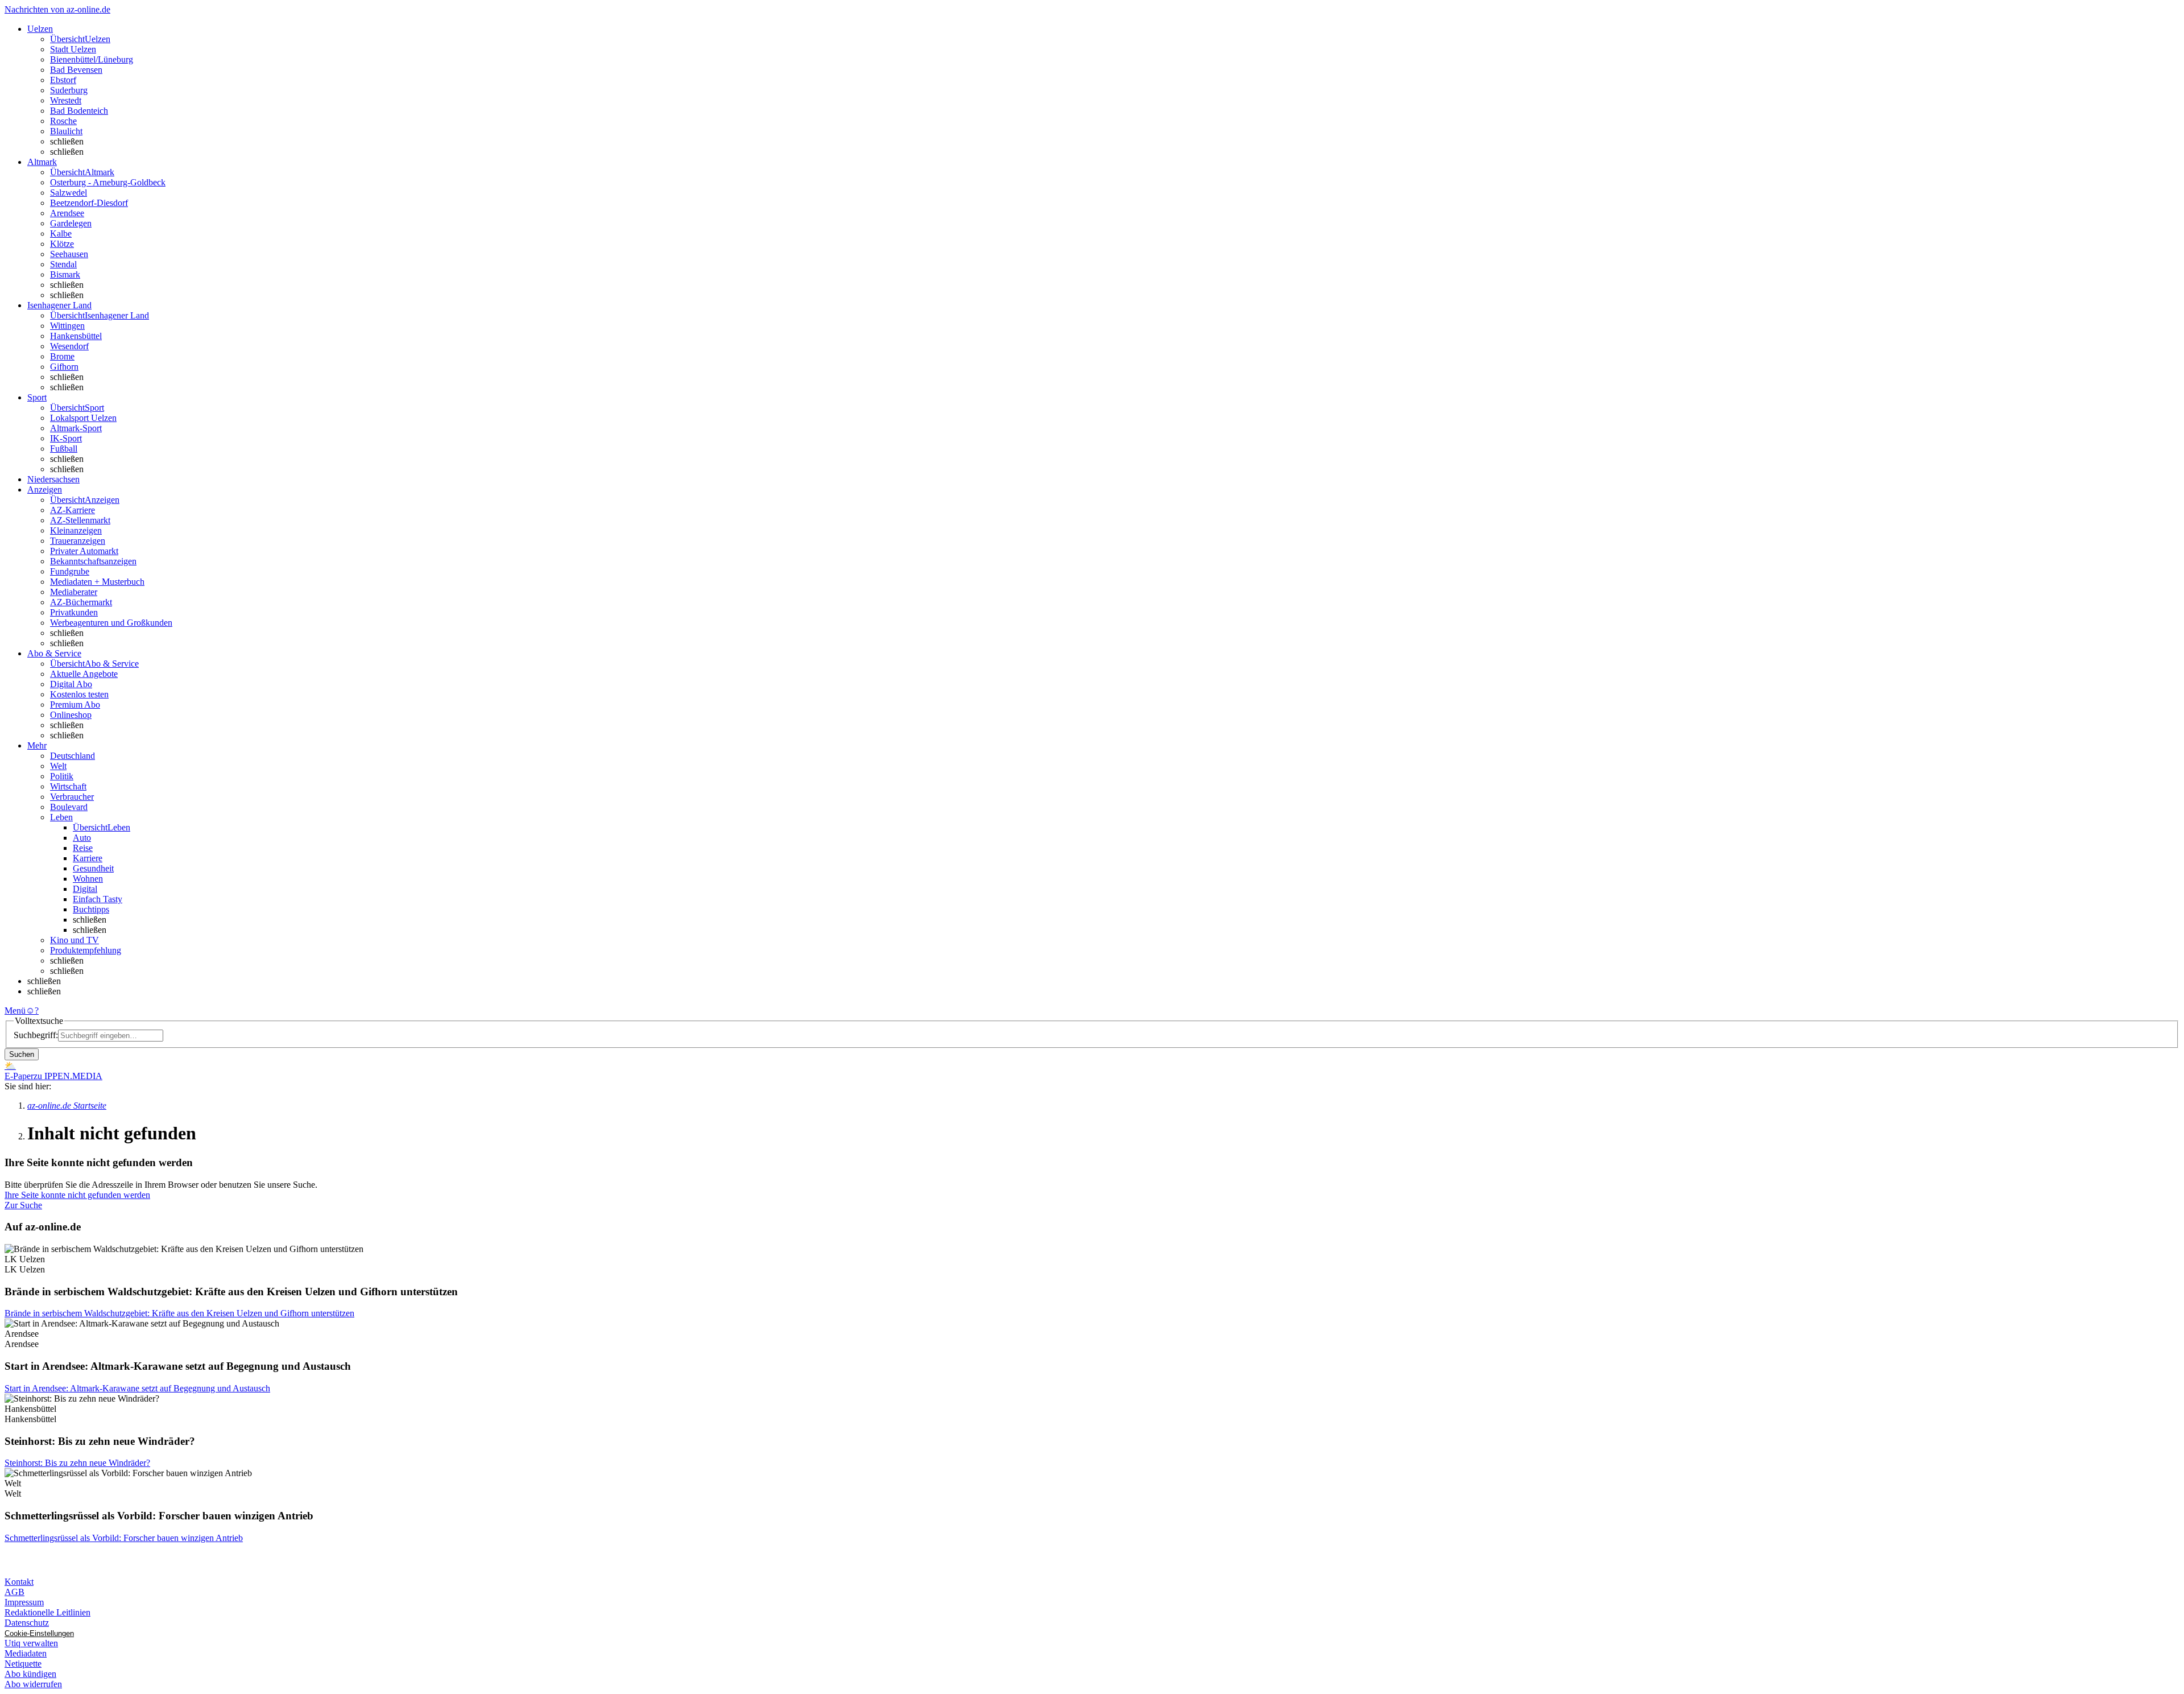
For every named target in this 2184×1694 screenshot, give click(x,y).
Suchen (22, 1054)
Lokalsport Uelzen (83, 418)
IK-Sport (66, 438)
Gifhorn (64, 367)
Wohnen (88, 879)
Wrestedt (66, 100)
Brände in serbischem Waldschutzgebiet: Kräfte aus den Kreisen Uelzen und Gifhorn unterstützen (179, 1313)
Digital (85, 889)
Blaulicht (66, 131)
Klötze (62, 244)
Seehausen (69, 254)
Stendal (63, 264)
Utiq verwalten (31, 1643)
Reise (83, 848)
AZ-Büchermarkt (81, 602)
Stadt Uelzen (73, 49)
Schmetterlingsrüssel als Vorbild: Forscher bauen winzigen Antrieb (124, 1538)
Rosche (63, 121)
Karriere (88, 858)
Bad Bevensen (76, 70)
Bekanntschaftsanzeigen (93, 561)
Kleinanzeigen (76, 530)
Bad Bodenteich (79, 111)
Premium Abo (75, 705)
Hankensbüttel (76, 336)
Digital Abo (71, 684)
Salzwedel (69, 193)
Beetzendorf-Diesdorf (89, 203)
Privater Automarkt (84, 551)
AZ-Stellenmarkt (80, 520)
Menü (15, 1011)
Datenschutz (27, 1623)
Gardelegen (71, 223)
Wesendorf (69, 346)
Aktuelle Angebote (84, 674)
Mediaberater (74, 592)
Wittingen (67, 326)
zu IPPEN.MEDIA (68, 1076)
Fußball (64, 449)
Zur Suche (23, 1205)
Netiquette (23, 1664)
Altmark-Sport (76, 428)
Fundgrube (70, 571)
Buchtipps (91, 909)
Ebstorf (63, 80)
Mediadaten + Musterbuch (97, 582)
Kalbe (61, 234)
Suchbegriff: (36, 1035)
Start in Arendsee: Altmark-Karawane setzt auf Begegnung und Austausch (137, 1388)
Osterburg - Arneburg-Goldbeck (108, 182)
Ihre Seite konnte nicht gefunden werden (77, 1195)
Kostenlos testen (79, 694)
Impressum (24, 1602)
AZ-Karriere (73, 510)
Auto (82, 838)
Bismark (65, 274)
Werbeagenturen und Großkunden (111, 623)
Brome (62, 356)
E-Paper (19, 1076)
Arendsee (67, 213)
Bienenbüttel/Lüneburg (92, 59)
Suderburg (69, 90)
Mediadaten (26, 1653)
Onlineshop (71, 715)
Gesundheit (93, 868)
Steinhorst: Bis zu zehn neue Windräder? (77, 1463)
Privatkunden (74, 612)
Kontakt (19, 1582)
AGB (15, 1592)
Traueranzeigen (78, 541)
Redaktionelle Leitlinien (47, 1612)
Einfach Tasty (98, 899)
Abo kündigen (30, 1674)
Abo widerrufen (33, 1684)
